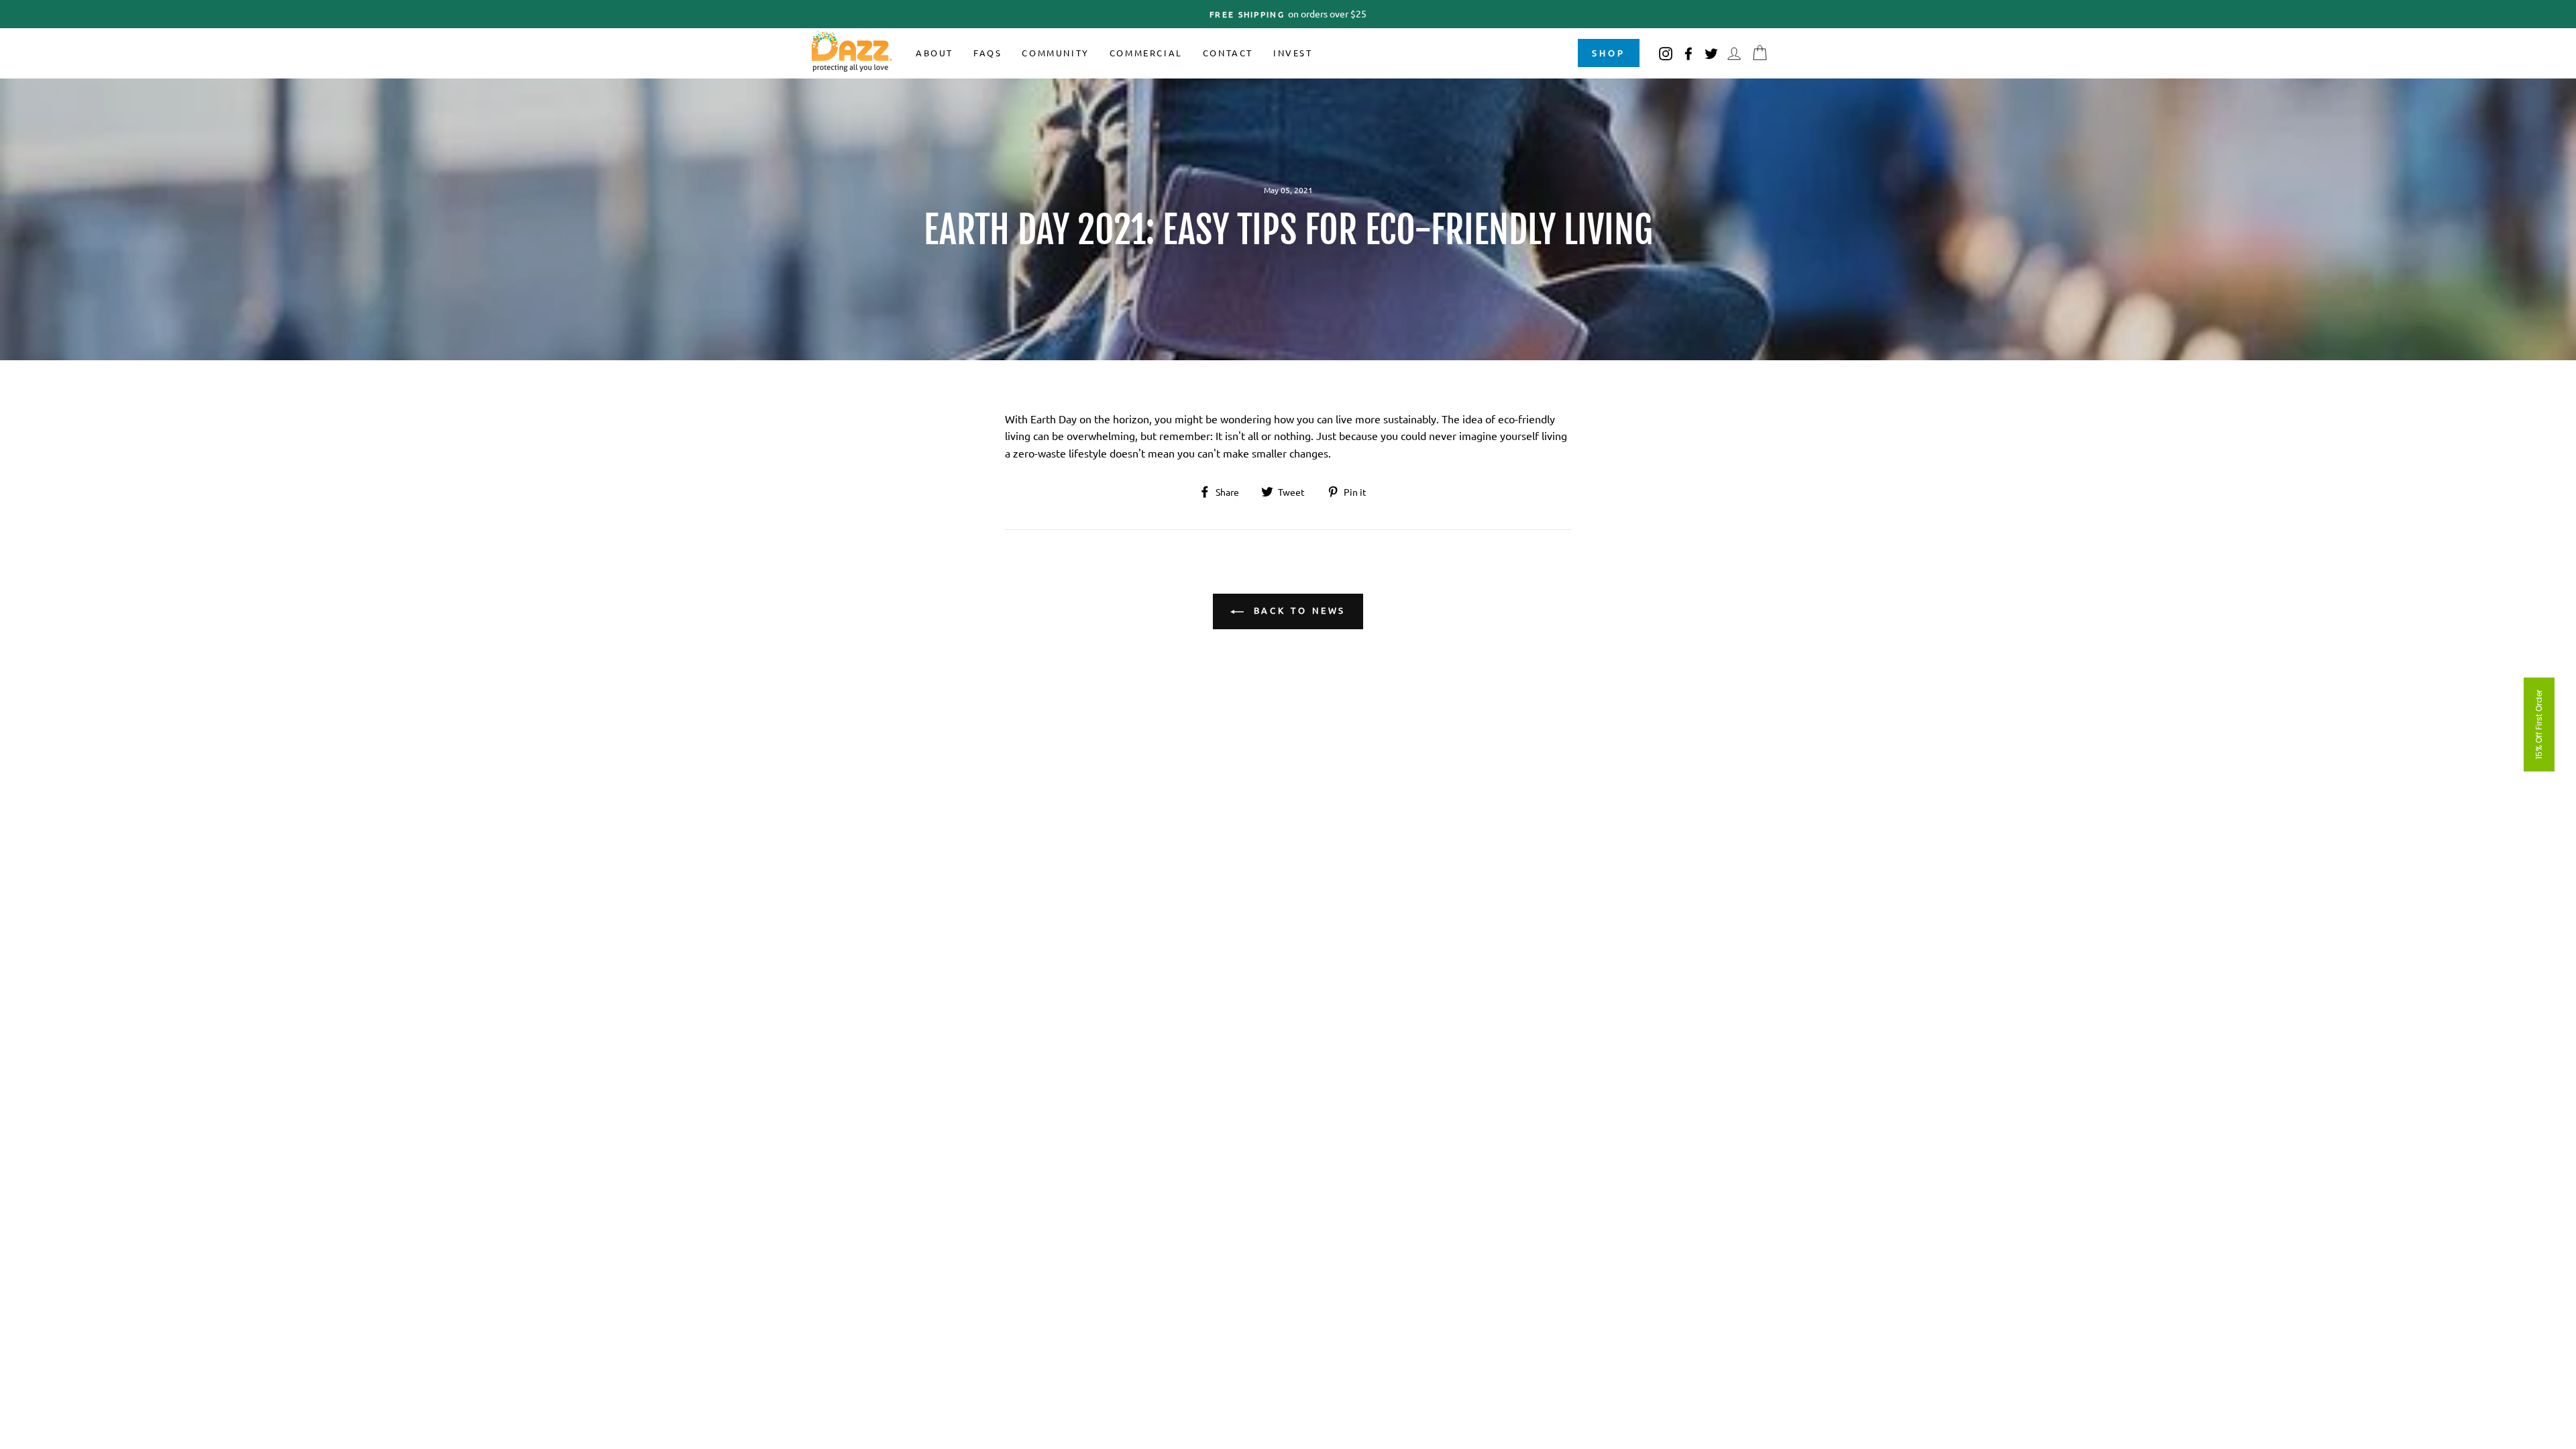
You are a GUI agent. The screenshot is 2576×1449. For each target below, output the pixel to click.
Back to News (1298, 610)
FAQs (987, 53)
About (934, 53)
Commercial (1146, 53)
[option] (1288, 14)
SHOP (1609, 53)
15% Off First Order (2539, 724)
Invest (1293, 53)
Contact (1228, 53)
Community (1055, 53)
